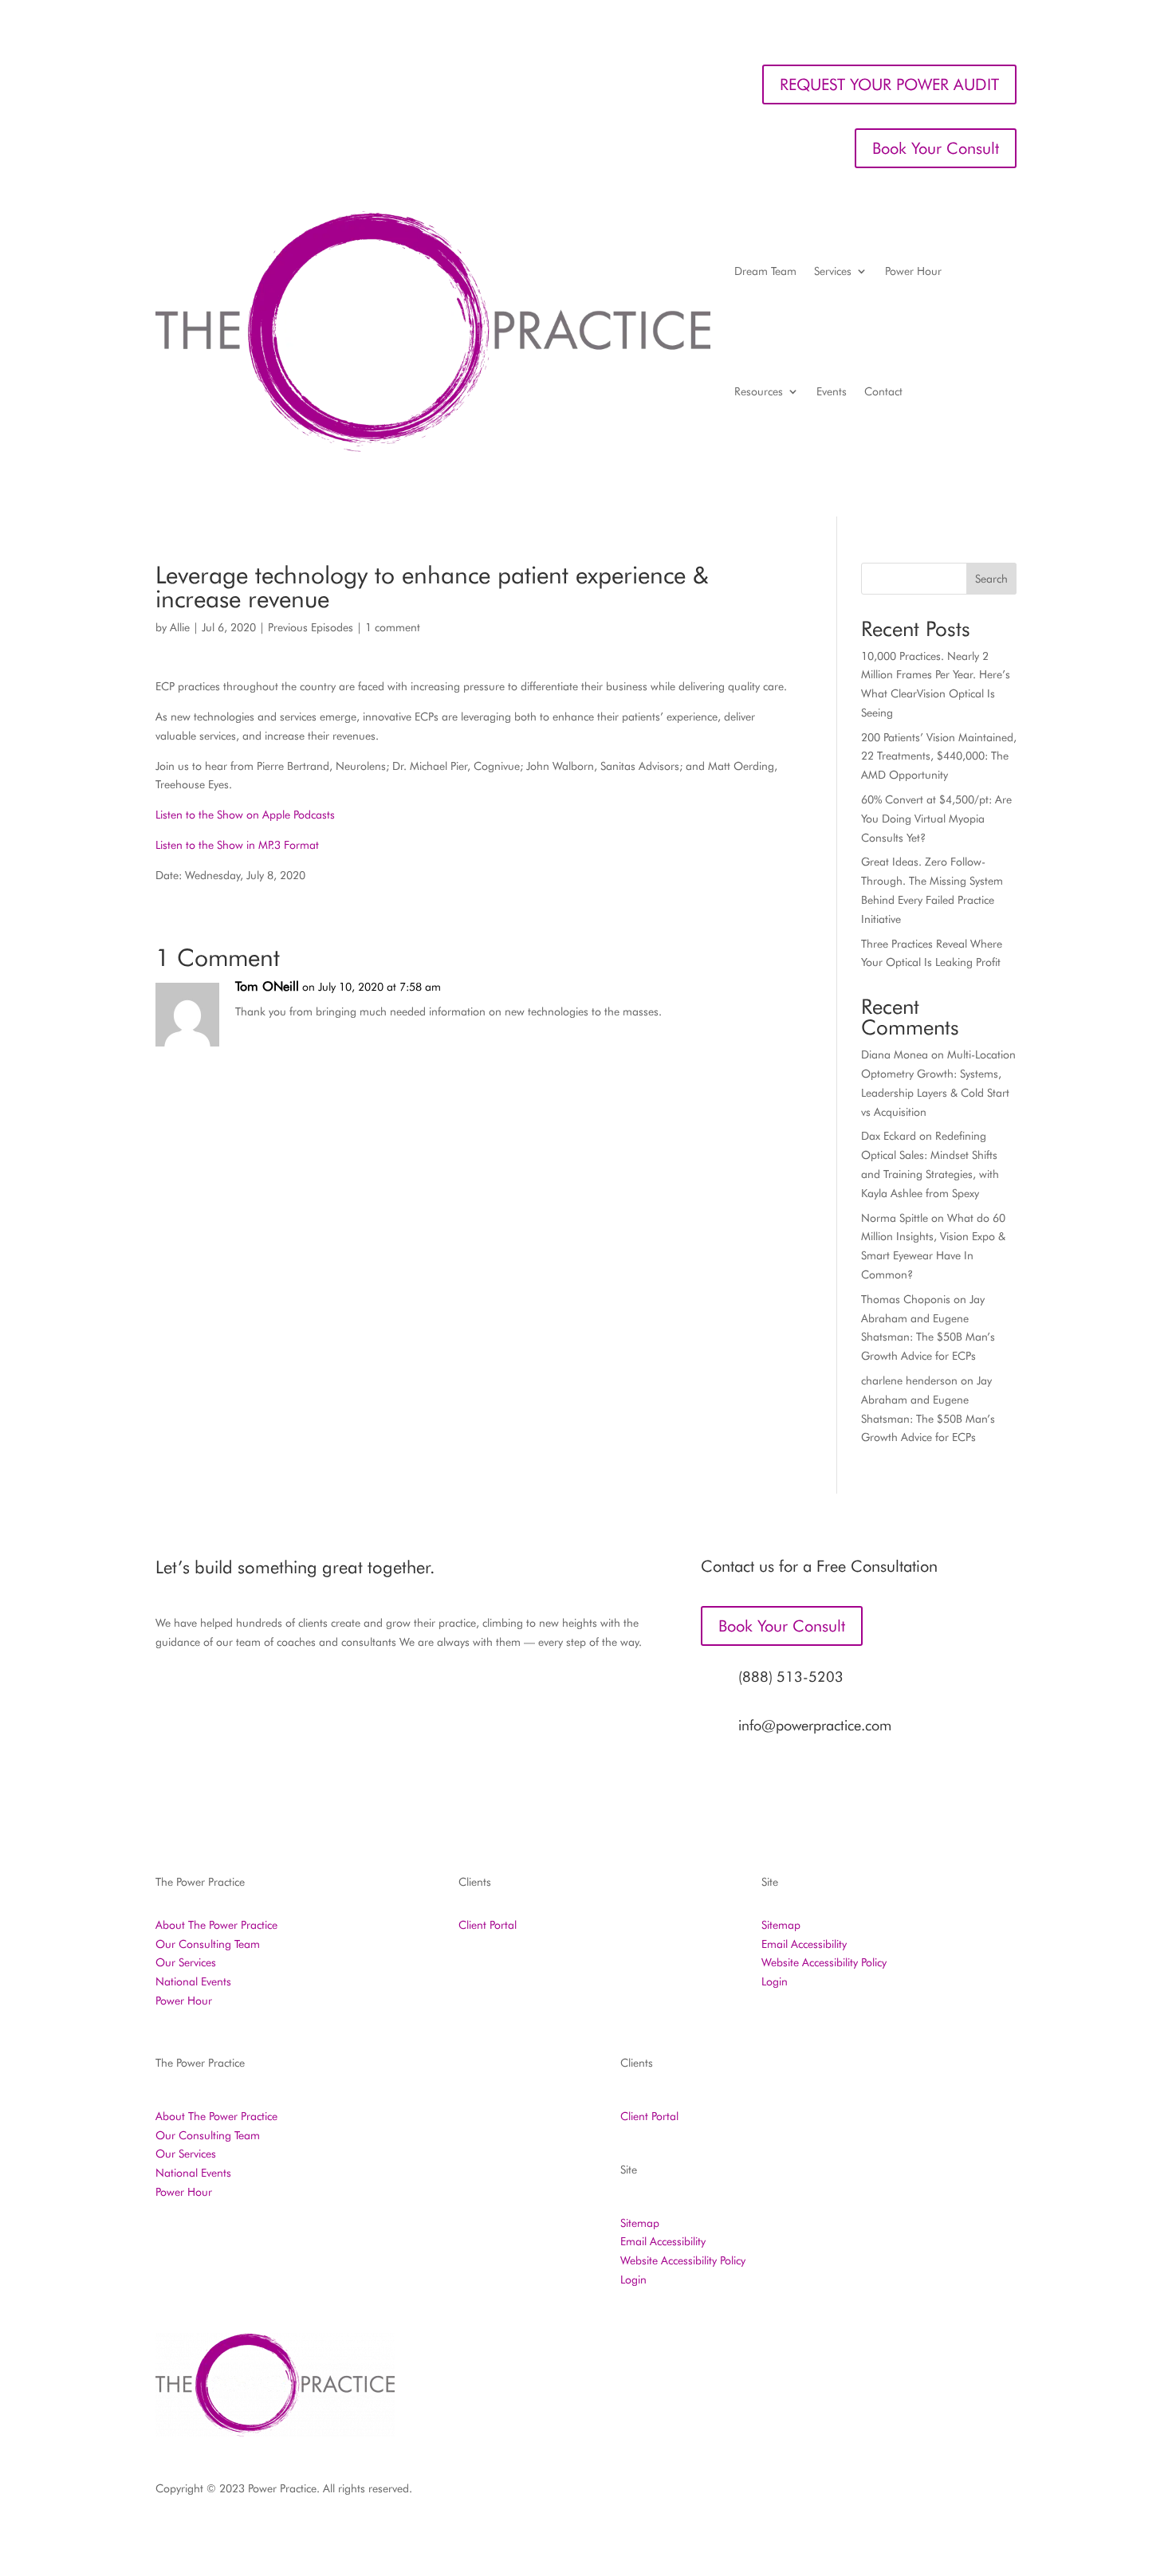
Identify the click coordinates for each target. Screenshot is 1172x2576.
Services (833, 271)
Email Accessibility (804, 1944)
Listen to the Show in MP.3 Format (237, 845)
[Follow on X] (876, 2492)
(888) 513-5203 (791, 1677)
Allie (180, 627)
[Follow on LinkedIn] (908, 2492)
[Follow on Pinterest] (940, 2492)
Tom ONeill (267, 986)
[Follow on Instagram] (844, 2492)
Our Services (186, 1962)
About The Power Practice (216, 1925)
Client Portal (488, 1925)
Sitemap (781, 1925)
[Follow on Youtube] (1004, 2492)
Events (832, 391)
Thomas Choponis (906, 1299)
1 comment (393, 627)
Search (991, 579)
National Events (193, 1981)
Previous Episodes (311, 627)
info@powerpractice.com (815, 1725)
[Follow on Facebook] (812, 2492)
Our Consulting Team (208, 1944)
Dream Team (765, 271)
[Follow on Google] (972, 2492)
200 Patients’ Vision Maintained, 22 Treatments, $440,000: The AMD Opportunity (939, 756)
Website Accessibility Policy (824, 1962)
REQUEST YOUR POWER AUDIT (889, 84)
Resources (759, 391)
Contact (883, 391)
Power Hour (913, 271)
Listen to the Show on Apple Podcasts (245, 815)
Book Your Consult (936, 148)
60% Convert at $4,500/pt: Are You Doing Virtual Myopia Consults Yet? (936, 819)
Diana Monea (895, 1054)
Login (775, 1981)
